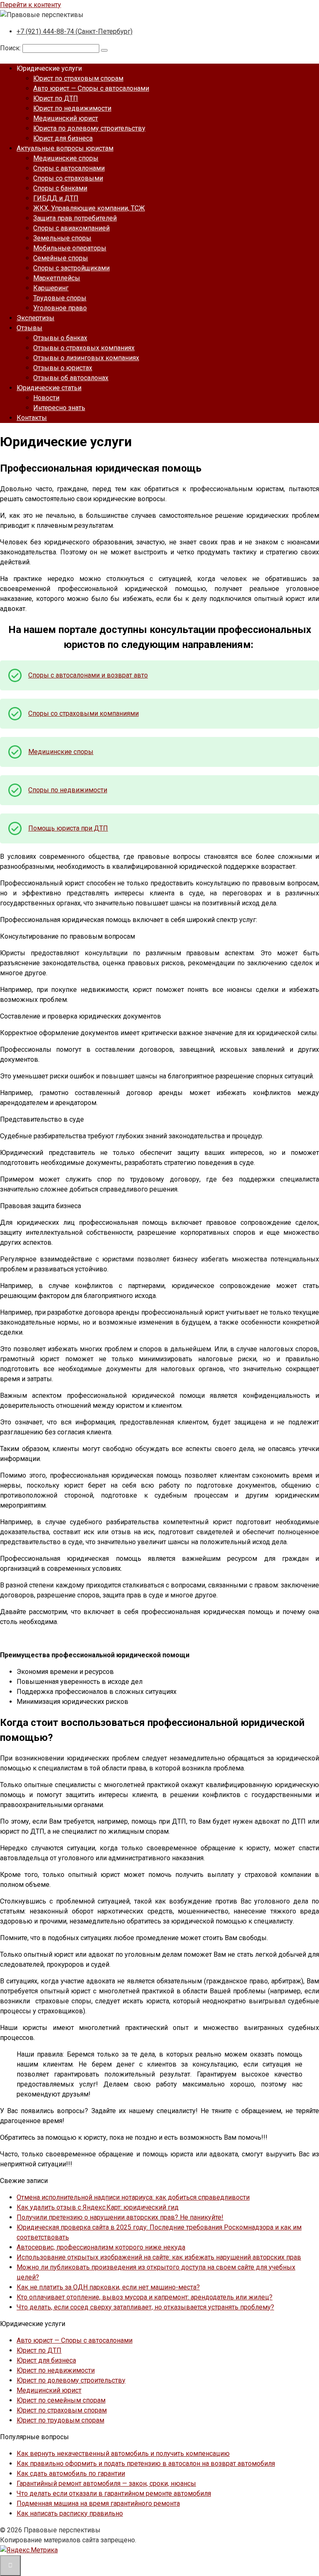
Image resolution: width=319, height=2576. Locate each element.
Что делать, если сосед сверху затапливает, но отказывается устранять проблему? (145, 2307)
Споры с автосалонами (69, 168)
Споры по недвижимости (68, 790)
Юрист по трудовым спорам (60, 2420)
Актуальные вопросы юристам (65, 148)
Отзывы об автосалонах (71, 378)
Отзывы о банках (60, 338)
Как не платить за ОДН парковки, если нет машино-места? (108, 2287)
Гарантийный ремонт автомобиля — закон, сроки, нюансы (106, 2483)
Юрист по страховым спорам (78, 78)
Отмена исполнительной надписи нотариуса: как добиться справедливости (133, 2197)
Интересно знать (59, 408)
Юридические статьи (49, 388)
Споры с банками (60, 188)
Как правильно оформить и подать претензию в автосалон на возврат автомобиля (146, 2464)
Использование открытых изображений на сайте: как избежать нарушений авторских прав (159, 2257)
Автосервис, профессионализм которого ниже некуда (101, 2247)
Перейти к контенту (31, 5)
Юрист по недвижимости (72, 108)
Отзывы (29, 328)
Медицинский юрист (66, 118)
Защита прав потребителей (75, 218)
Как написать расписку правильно (70, 2513)
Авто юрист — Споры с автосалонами (91, 88)
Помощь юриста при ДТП (68, 828)
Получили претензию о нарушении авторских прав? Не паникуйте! (120, 2217)
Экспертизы (36, 318)
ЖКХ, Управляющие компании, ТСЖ (89, 208)
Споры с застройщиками (71, 268)
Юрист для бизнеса (63, 138)
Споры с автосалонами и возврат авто (88, 675)
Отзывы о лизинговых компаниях (86, 358)
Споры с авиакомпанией (71, 228)
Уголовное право (60, 308)
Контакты (32, 418)
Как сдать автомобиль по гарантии (71, 2473)
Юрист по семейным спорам (61, 2400)
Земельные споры (62, 238)
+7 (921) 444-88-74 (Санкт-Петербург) (75, 31)
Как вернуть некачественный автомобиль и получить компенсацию (123, 2454)
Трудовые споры (60, 298)
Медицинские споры (66, 158)
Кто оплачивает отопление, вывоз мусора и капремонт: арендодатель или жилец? (145, 2297)
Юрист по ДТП (56, 98)
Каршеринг (51, 288)
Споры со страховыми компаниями (83, 713)
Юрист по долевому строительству (71, 2380)
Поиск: (11, 48)
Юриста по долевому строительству (89, 128)
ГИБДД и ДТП (56, 198)
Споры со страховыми (68, 178)
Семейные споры (61, 258)
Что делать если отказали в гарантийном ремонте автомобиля (114, 2493)
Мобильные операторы (70, 248)
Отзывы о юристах (63, 368)
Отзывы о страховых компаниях (84, 348)
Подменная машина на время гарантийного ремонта (98, 2503)
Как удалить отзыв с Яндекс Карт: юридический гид (98, 2207)
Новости (46, 398)
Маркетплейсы (57, 278)
